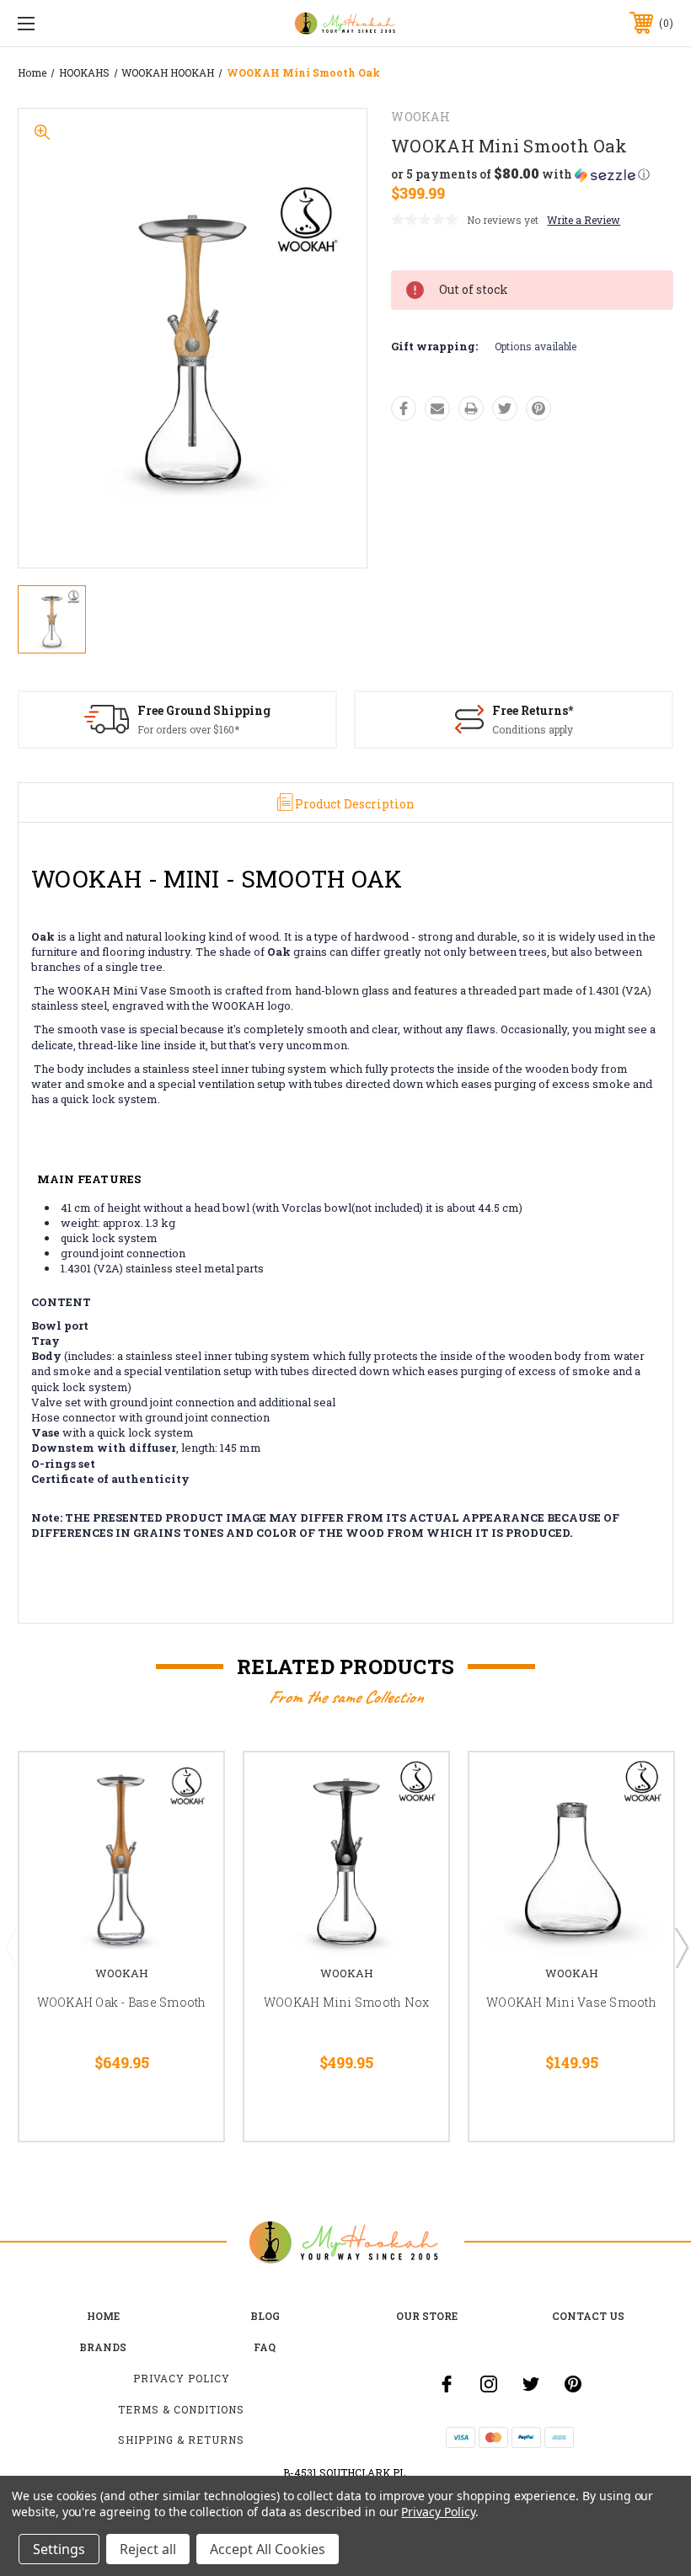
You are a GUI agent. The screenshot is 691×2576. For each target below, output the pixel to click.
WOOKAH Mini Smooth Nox (347, 2002)
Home (103, 2316)
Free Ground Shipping (204, 710)
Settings (59, 2549)
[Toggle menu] (83, 23)
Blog (265, 2316)
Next (681, 1947)
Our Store (427, 2316)
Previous (11, 1947)
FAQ (265, 2347)
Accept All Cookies (268, 2549)
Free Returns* (533, 710)
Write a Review (584, 220)
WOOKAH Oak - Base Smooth (122, 2002)
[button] (520, 174)
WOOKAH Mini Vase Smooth (571, 2002)
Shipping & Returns (181, 2440)
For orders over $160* (188, 729)
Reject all (148, 2549)
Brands (103, 2347)
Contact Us (588, 2316)
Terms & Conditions (181, 2409)
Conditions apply (533, 729)
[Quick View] (190, 1785)
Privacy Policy (182, 2378)
